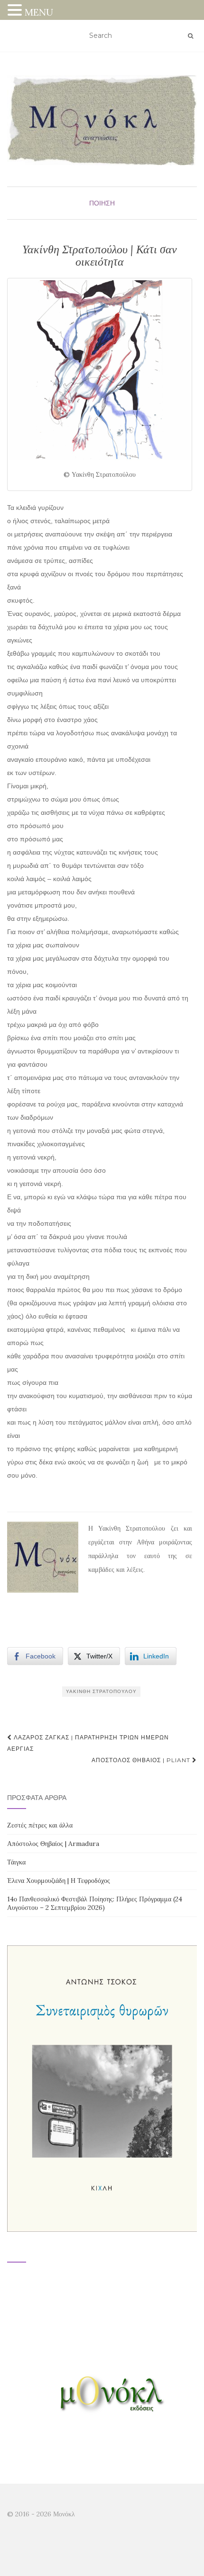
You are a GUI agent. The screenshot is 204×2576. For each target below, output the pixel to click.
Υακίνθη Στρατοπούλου (101, 1691)
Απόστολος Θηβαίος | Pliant (142, 1760)
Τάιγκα (16, 1862)
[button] (16, 11)
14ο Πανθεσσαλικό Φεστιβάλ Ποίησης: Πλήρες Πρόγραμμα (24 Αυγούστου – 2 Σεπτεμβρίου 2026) (95, 1903)
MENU (39, 12)
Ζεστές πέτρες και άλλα (40, 1825)
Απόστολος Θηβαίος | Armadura (53, 1844)
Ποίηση (102, 203)
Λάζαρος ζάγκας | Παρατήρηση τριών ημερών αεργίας (88, 1743)
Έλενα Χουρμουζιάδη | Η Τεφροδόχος (59, 1881)
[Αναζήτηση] (190, 36)
